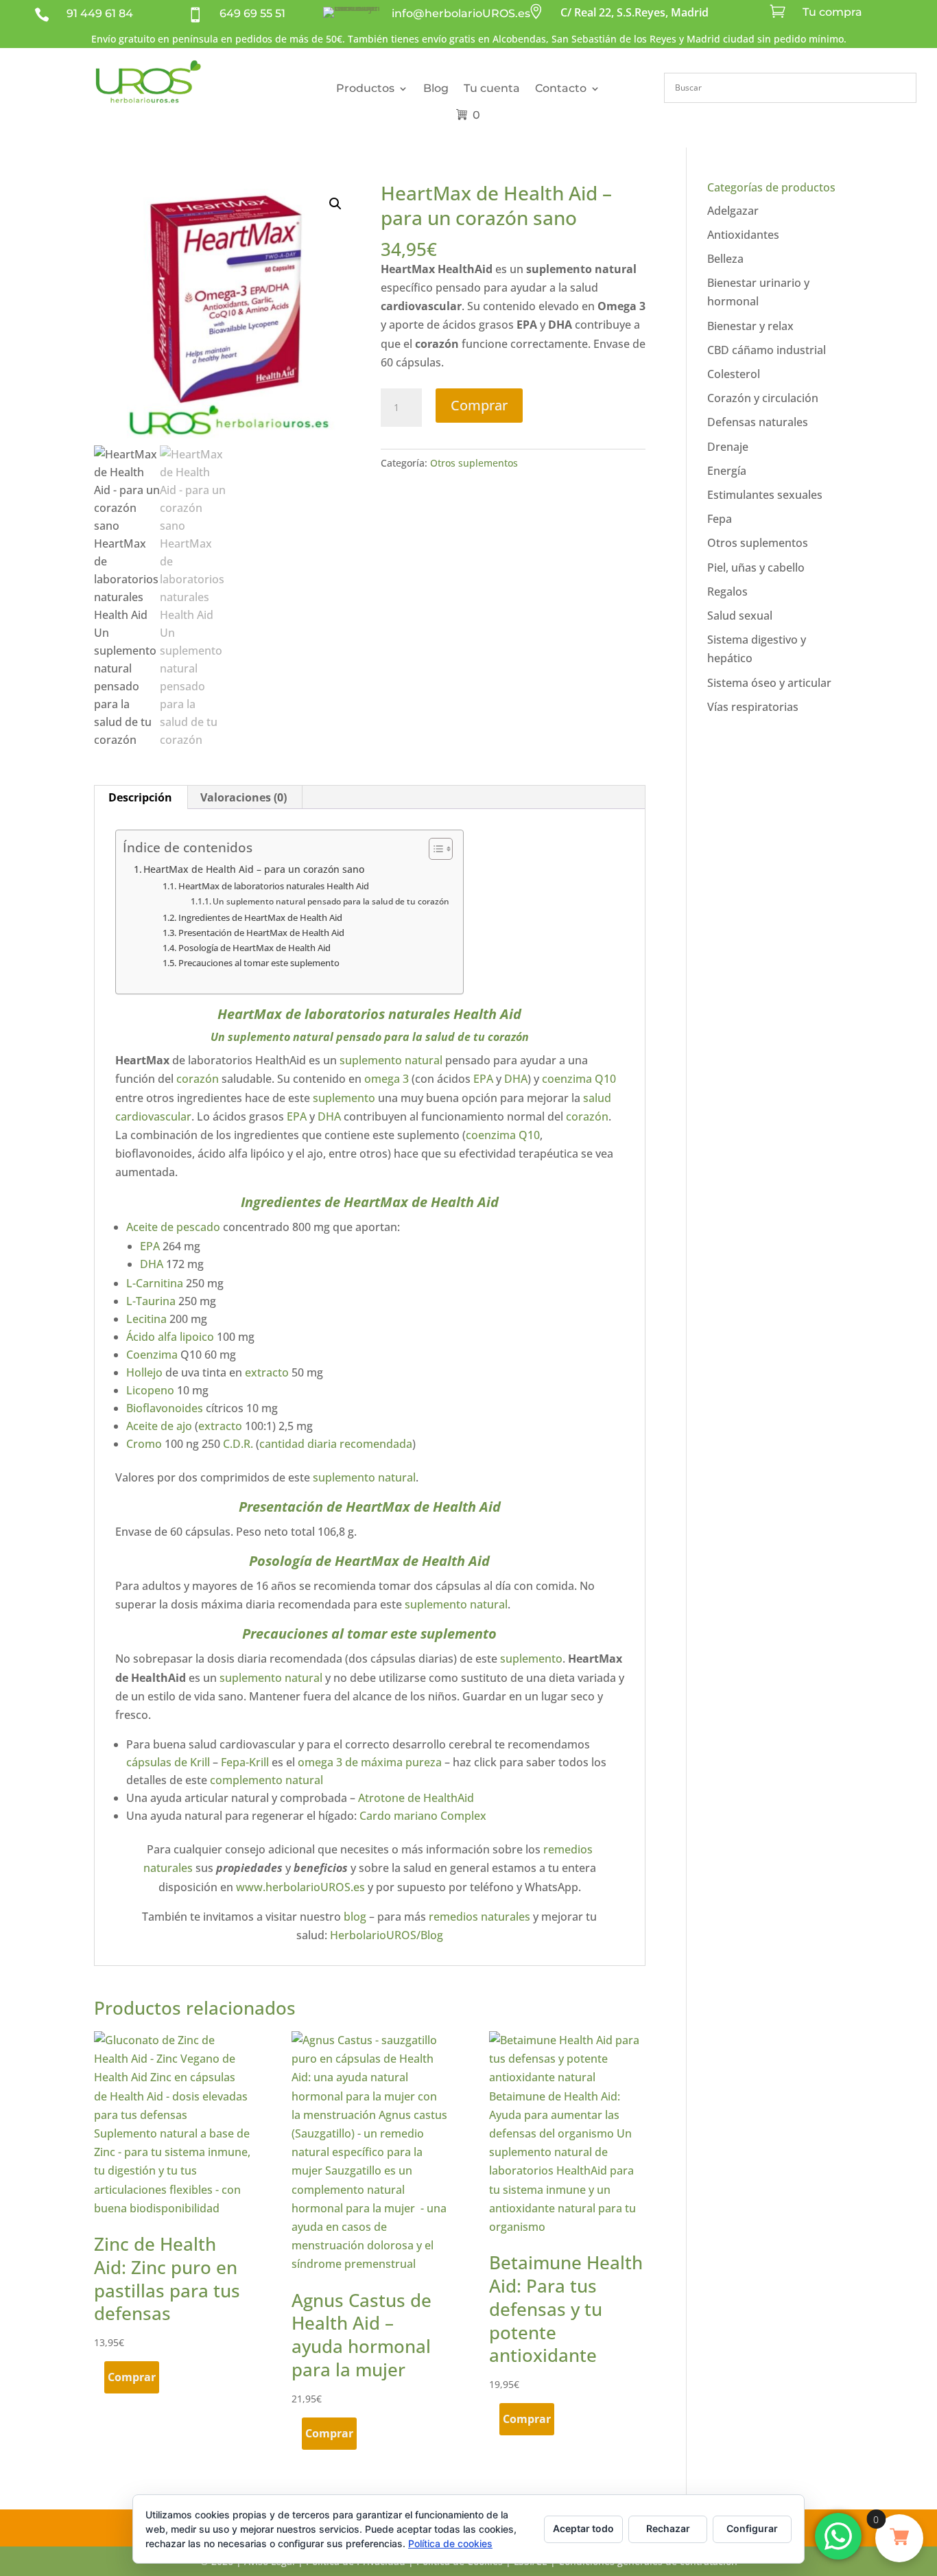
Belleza (725, 259)
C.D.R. (238, 1444)
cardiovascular (153, 1116)
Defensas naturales (758, 422)
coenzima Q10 (578, 1079)
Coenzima (152, 1355)
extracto (267, 1372)
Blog (436, 88)
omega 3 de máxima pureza (370, 1762)
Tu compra (832, 12)
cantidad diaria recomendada (336, 1444)
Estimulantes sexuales (765, 495)
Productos (365, 88)
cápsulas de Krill (168, 1762)
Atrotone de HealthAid (416, 1798)
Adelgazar (733, 211)
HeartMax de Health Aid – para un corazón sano (255, 869)
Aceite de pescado (173, 1227)
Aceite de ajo (159, 1426)
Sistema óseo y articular (769, 683)
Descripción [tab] (140, 797)
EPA (483, 1079)
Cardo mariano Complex (422, 1816)
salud (597, 1098)
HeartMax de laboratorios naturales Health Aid (274, 886)
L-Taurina (151, 1301)
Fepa (720, 519)
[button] (335, 204)
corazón (198, 1079)
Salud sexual (740, 616)
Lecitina (146, 1319)
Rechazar (668, 2528)
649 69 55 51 (252, 13)
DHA (516, 1079)
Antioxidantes (743, 235)
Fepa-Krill (245, 1762)
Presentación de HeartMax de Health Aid (261, 933)
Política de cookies (450, 2543)
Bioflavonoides (165, 1408)
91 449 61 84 (100, 13)
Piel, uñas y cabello (756, 567)
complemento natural (266, 1780)
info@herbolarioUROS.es (461, 13)
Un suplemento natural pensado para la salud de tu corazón (331, 901)
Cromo (144, 1444)
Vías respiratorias (753, 707)
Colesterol (734, 374)
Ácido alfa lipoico (170, 1337)
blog (355, 1917)
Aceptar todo (583, 2528)
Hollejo (144, 1372)
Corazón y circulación (763, 398)
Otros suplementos (474, 463)
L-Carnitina (155, 1283)
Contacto (561, 88)
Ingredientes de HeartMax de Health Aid (260, 917)
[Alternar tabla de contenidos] (434, 849)
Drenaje (728, 447)
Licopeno (150, 1390)
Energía (727, 471)
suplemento (344, 1098)
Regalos (727, 592)
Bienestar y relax (750, 326)
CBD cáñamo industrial (767, 350)
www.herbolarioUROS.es (300, 1887)
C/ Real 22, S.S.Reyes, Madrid (634, 12)
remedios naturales (479, 1917)
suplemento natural (281, 1037)
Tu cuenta (492, 88)
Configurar (752, 2528)
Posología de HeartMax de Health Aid (254, 948)
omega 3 (387, 1079)
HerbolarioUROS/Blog (387, 1935)
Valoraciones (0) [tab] (244, 797)
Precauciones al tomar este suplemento (259, 963)
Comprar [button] (132, 2377)
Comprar (479, 405)
